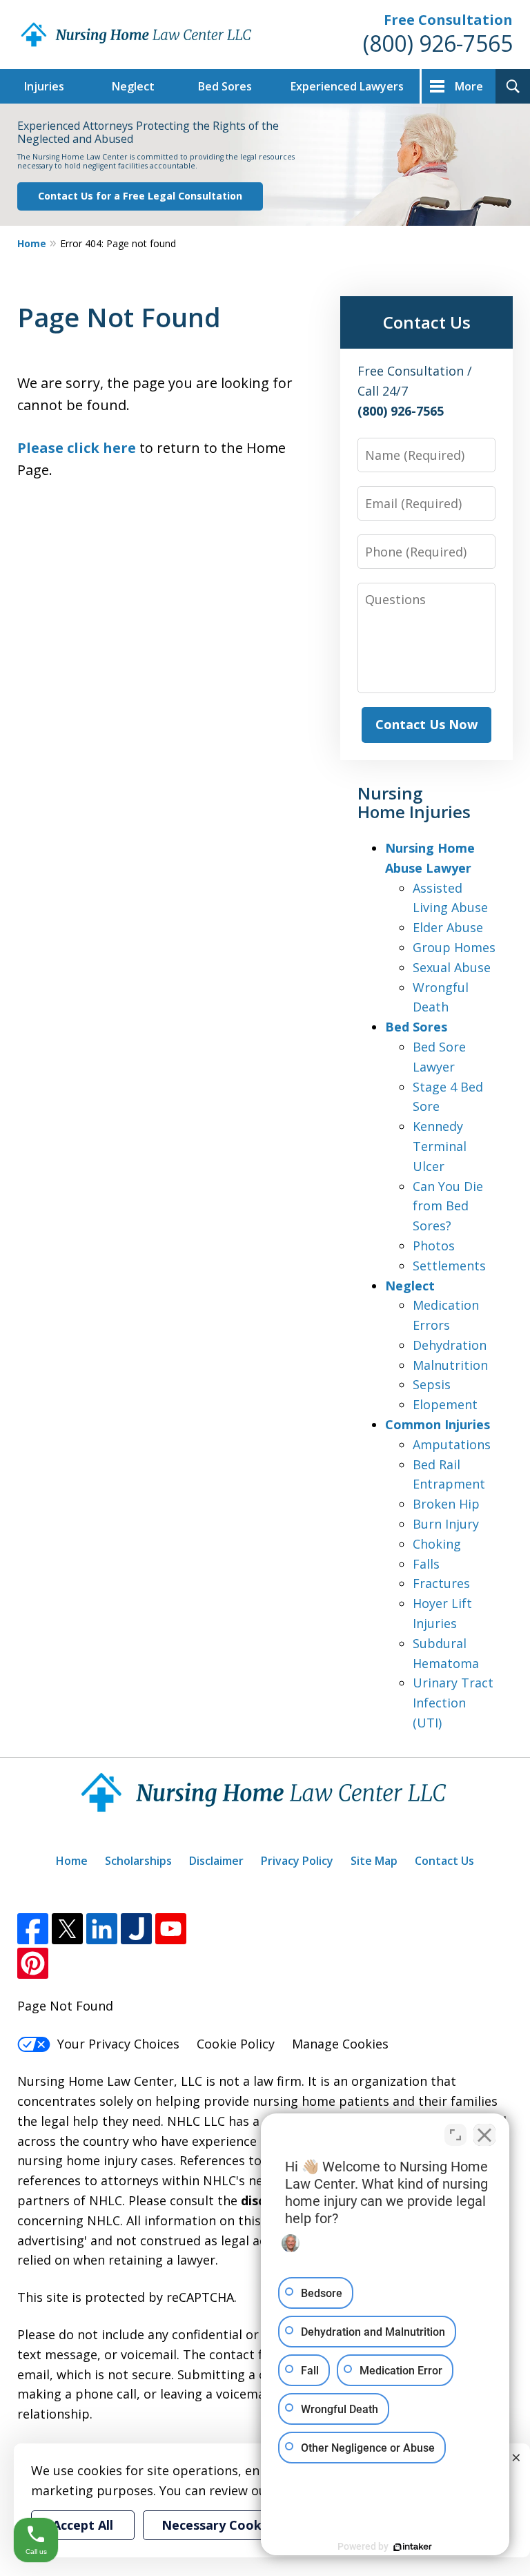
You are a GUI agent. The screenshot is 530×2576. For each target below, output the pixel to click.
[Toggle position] (455, 2135)
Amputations (452, 1444)
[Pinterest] (33, 1963)
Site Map (374, 1861)
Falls (426, 1564)
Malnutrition (450, 1365)
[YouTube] (171, 1929)
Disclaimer (216, 1861)
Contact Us (444, 1861)
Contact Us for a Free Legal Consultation (140, 196)
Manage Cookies (340, 2044)
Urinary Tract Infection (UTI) (453, 1703)
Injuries (44, 86)
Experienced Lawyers (347, 86)
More (469, 86)
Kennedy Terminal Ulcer (440, 1146)
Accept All (83, 2525)
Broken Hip (446, 1504)
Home (32, 243)
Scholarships (138, 1861)
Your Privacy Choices (118, 2044)
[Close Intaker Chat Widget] (484, 2135)
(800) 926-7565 (438, 43)
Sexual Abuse (452, 967)
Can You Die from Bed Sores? (448, 1206)
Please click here (77, 448)
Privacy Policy (297, 1861)
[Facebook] (33, 1929)
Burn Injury (446, 1524)
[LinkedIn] (102, 1929)
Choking (437, 1544)
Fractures (441, 1583)
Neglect (133, 86)
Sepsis (432, 1384)
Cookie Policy (236, 2044)
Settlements (449, 1266)
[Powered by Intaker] (413, 2547)
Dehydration (450, 1345)
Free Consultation (448, 20)
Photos (434, 1246)
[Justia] (136, 1929)
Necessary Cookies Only (236, 2525)
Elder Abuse (448, 927)
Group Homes (454, 947)
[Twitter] (67, 1929)
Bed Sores (225, 86)
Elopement (445, 1404)
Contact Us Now (426, 724)
